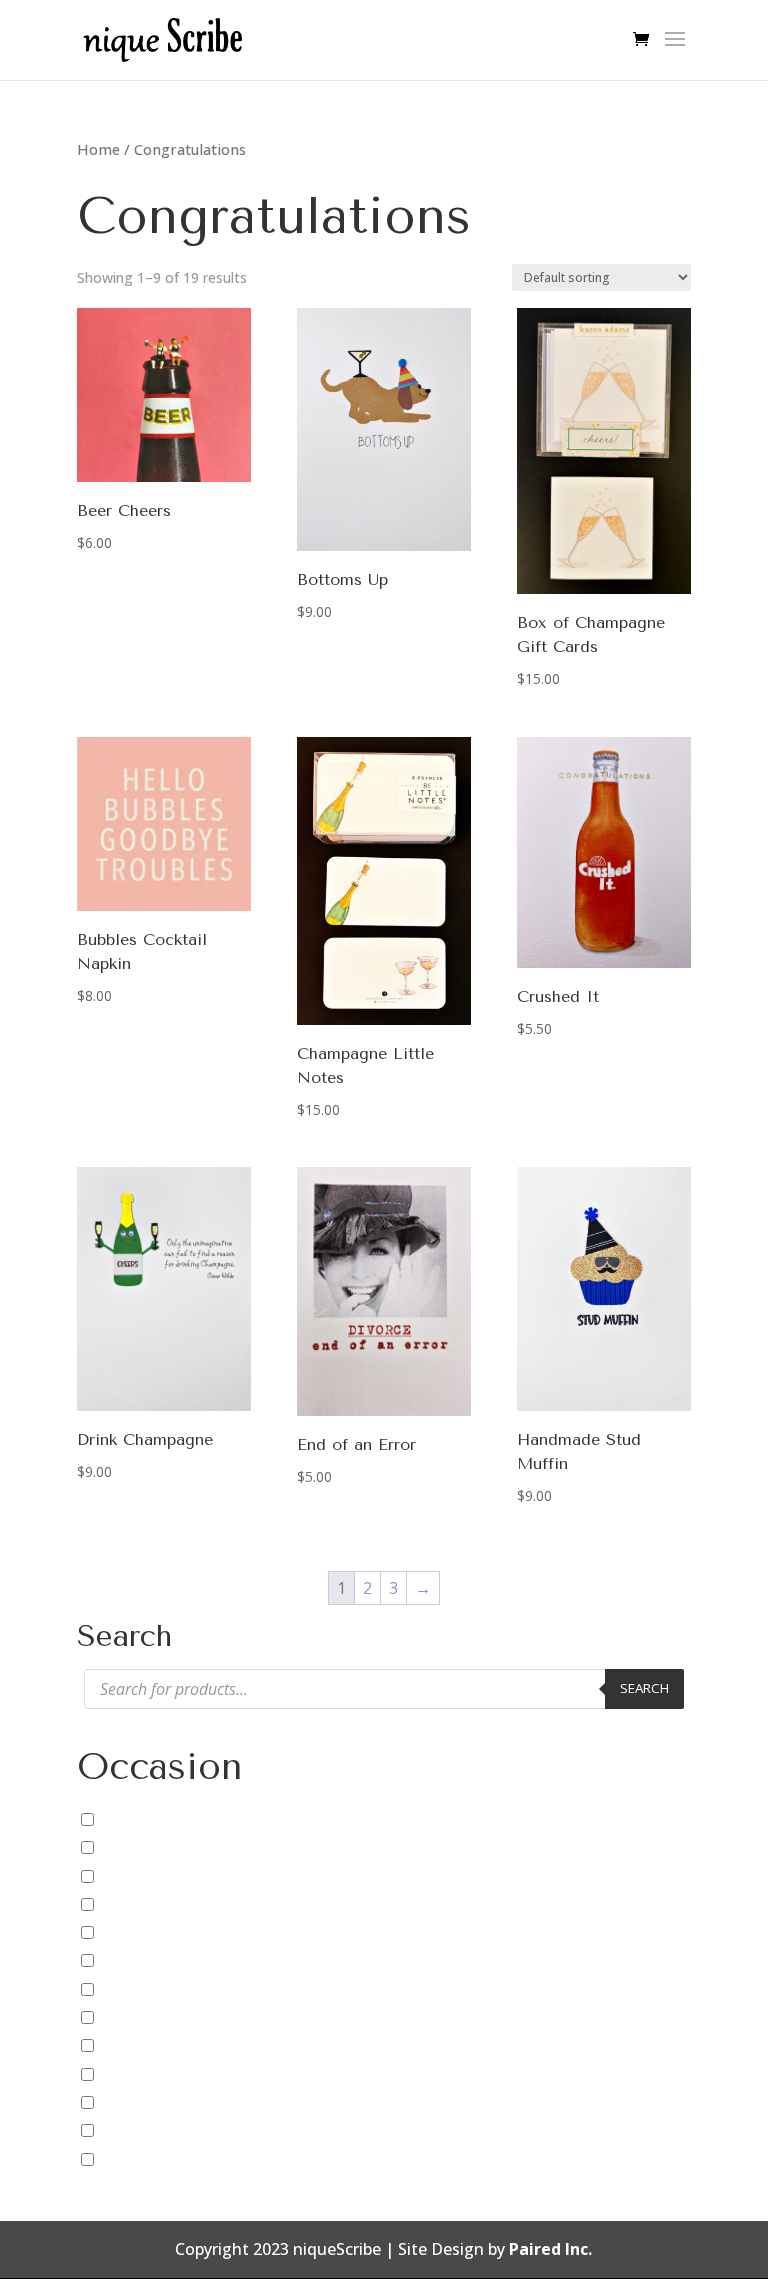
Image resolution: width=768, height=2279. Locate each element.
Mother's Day (150, 2074)
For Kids (129, 1960)
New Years (139, 2102)
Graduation (142, 2017)
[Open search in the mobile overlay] (384, 1689)
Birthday (131, 1847)
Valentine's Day (157, 2130)
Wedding (133, 2159)
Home (98, 149)
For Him (129, 1932)
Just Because (147, 2045)
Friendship (138, 1989)
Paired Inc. (550, 2249)
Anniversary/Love (164, 1819)
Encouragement (160, 1904)
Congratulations (161, 1875)
